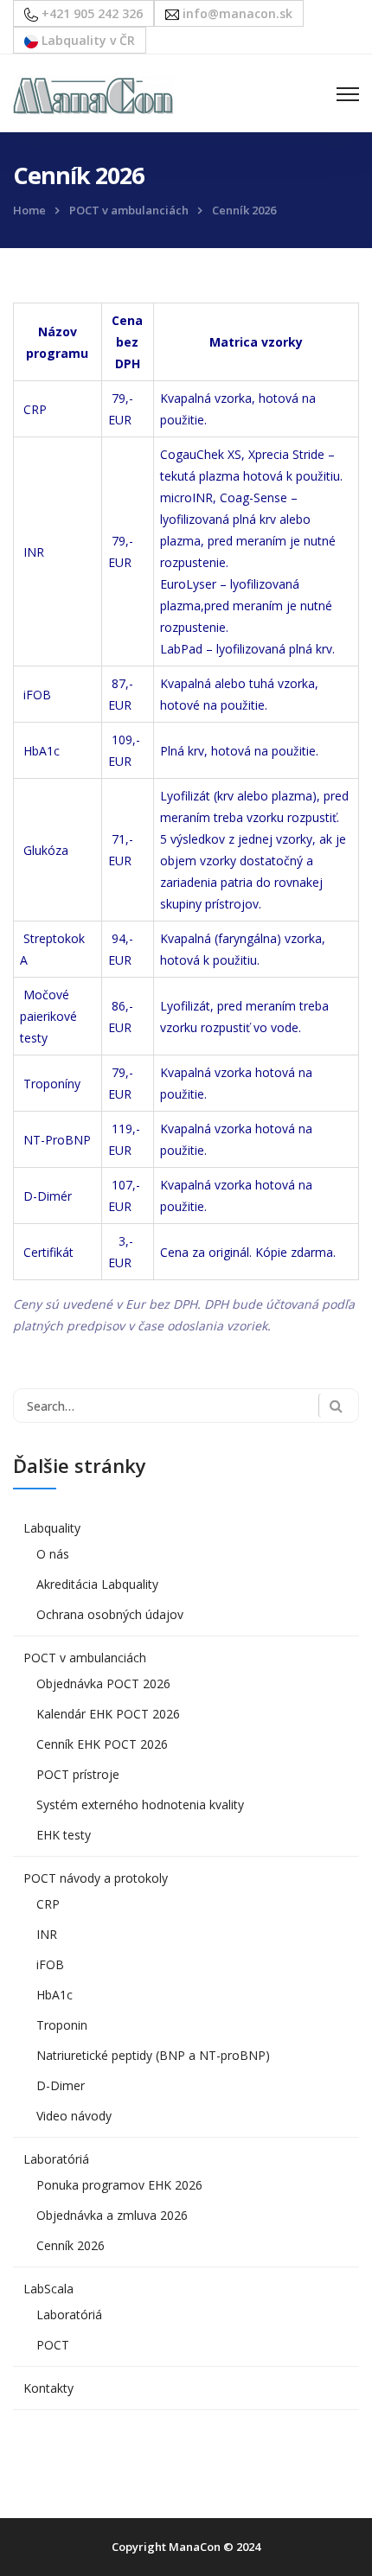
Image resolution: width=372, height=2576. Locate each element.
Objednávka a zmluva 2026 (112, 2215)
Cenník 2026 (71, 2245)
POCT (53, 2345)
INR (47, 1934)
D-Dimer (61, 2085)
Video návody (74, 2116)
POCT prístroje (78, 1774)
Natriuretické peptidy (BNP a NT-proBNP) (153, 2055)
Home (29, 210)
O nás (53, 1554)
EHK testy (64, 1835)
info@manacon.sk (236, 13)
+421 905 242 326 (90, 13)
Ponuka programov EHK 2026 (119, 2185)
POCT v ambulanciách (129, 210)
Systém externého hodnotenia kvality (140, 1804)
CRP (48, 1904)
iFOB (50, 1964)
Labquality (52, 1528)
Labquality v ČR (87, 40)
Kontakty (48, 2388)
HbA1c (55, 1995)
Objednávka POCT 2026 (103, 1683)
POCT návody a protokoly (96, 1878)
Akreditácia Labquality (97, 1584)
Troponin (62, 2025)
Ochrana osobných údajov (110, 1614)
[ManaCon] (93, 94)
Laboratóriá (56, 2159)
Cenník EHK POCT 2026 (102, 1744)
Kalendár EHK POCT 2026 (108, 1714)
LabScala (48, 2289)
